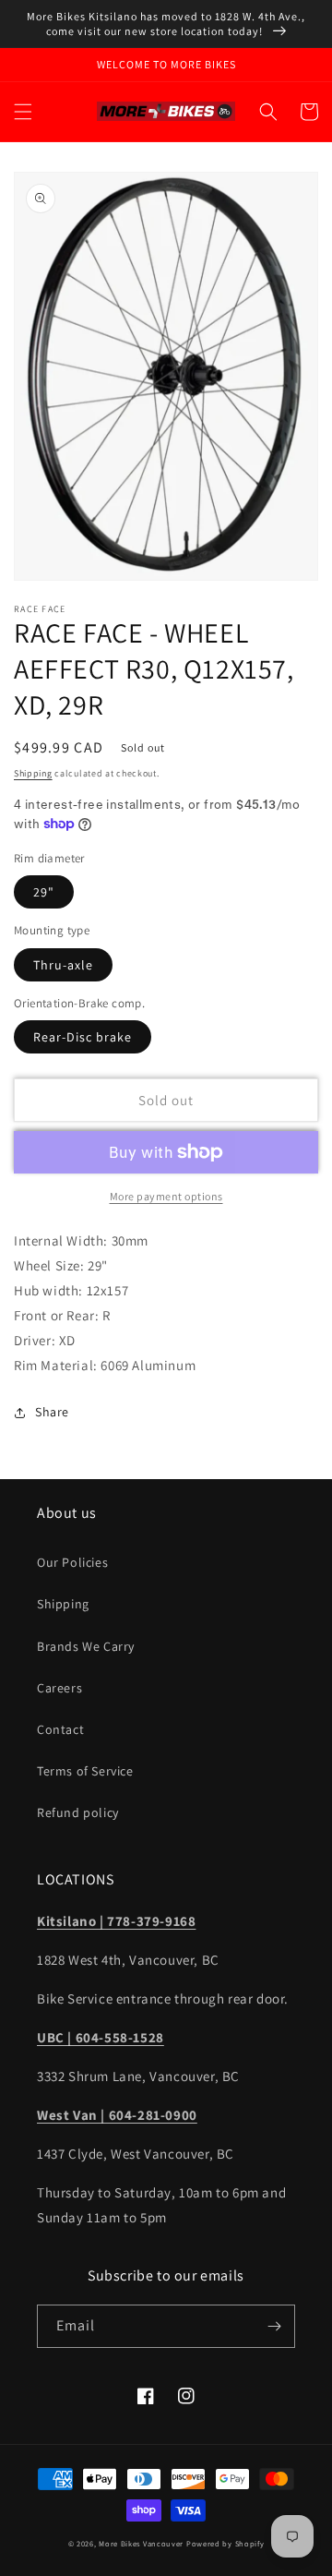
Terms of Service (85, 1771)
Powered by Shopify (225, 2543)
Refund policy (78, 1812)
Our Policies (72, 1562)
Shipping (33, 773)
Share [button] (52, 1412)
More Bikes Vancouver (141, 2543)
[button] (23, 112)
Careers (59, 1688)
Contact (60, 1729)
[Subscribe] (274, 2326)
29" (44, 892)
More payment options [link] (166, 1196)
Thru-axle (63, 965)
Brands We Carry (86, 1646)
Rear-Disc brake (83, 1037)
